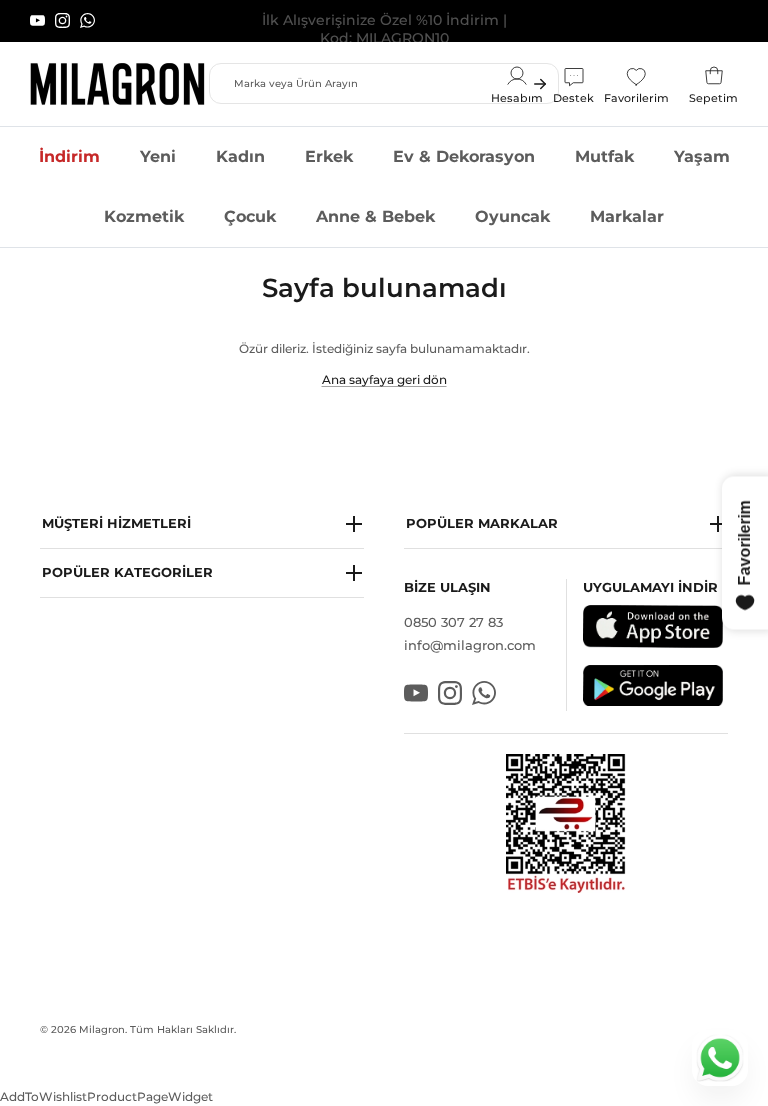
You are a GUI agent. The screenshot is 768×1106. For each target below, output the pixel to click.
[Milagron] (117, 84)
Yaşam (702, 156)
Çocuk (250, 216)
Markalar (627, 216)
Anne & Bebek (375, 216)
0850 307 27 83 (453, 622)
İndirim (69, 156)
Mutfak (604, 156)
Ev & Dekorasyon (464, 156)
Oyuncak (512, 216)
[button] (202, 524)
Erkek (329, 156)
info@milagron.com (470, 645)
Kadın (240, 156)
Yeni (158, 156)
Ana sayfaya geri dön (384, 379)
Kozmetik (144, 216)
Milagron (102, 1029)
